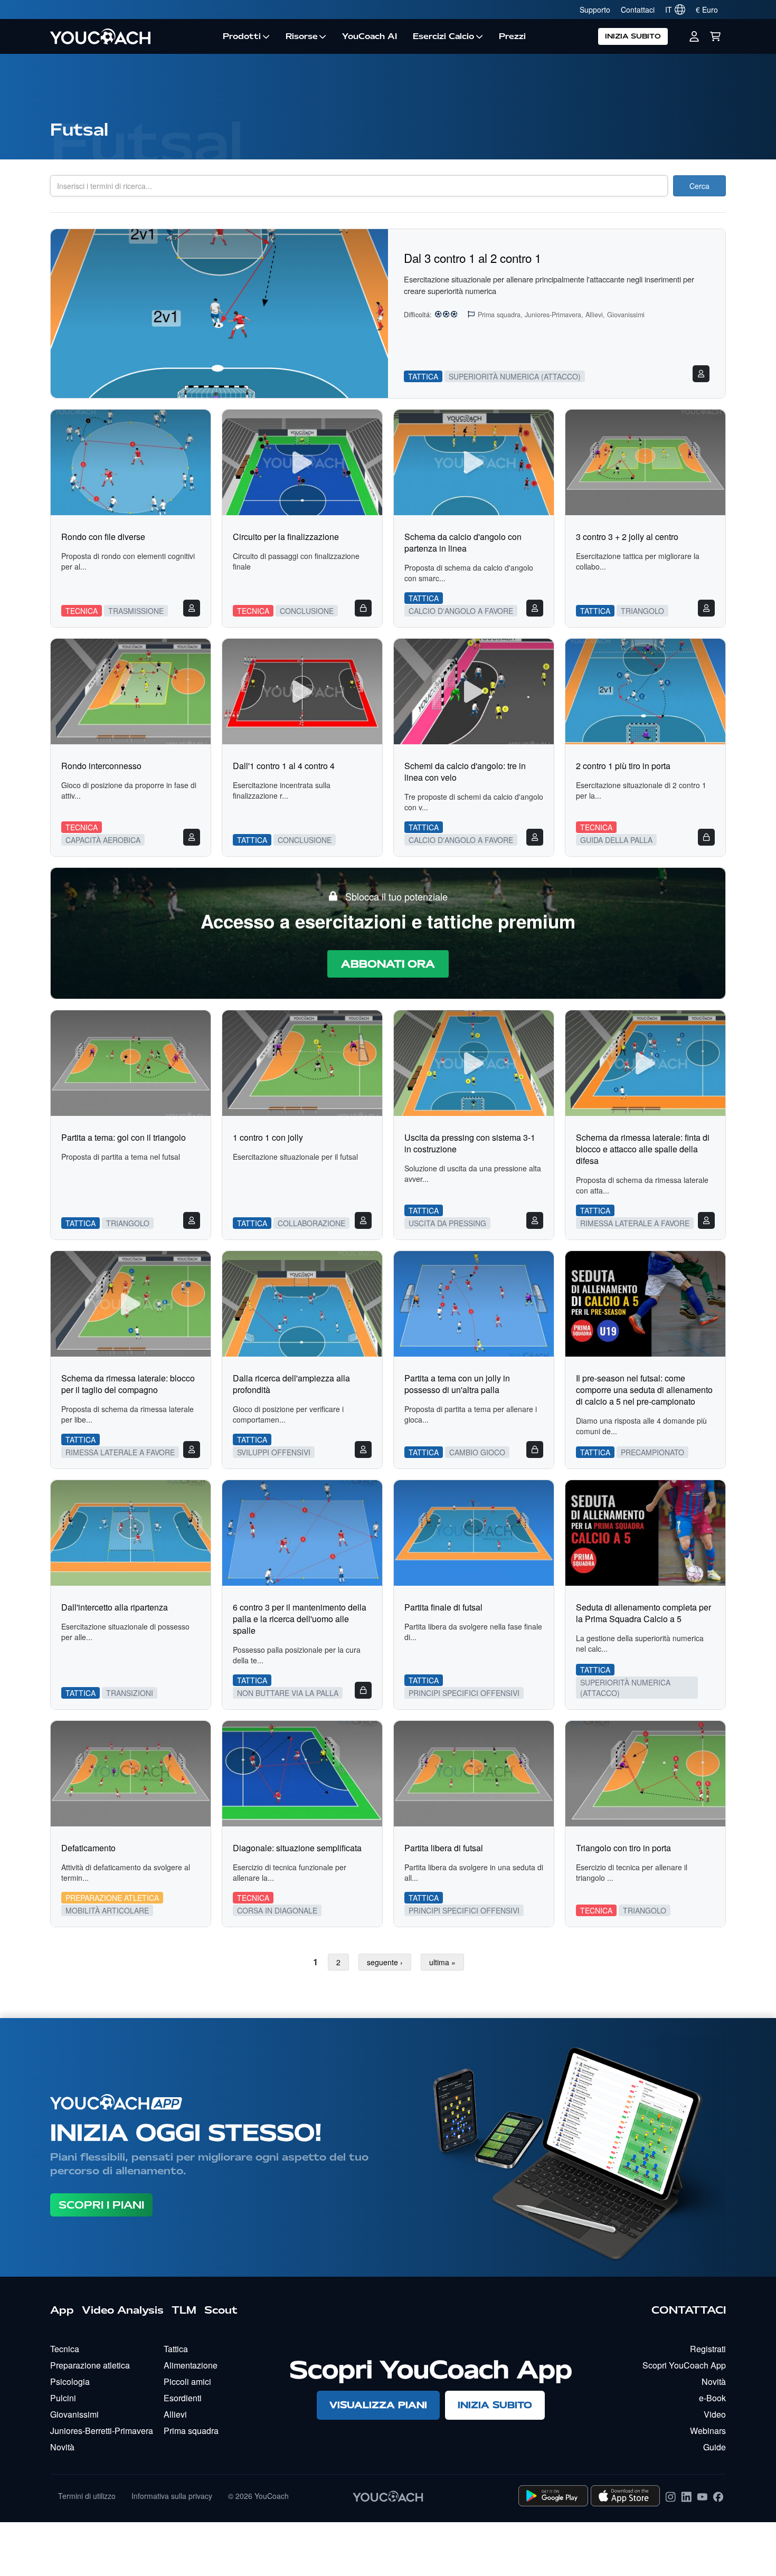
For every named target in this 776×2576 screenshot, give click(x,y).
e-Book (712, 2398)
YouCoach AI (370, 36)
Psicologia (70, 2381)
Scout (221, 2310)
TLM (184, 2310)
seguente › (385, 1962)
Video (715, 2414)
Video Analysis (123, 2310)
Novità (62, 2447)
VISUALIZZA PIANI (378, 2405)
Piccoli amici (187, 2381)
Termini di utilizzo (87, 2496)
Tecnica (65, 2349)
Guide (715, 2447)
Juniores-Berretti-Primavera (102, 2431)
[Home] (133, 36)
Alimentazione (191, 2365)
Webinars (708, 2431)
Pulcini (63, 2398)
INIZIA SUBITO (633, 36)
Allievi (175, 2414)
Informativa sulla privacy (172, 2496)
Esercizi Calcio (443, 36)
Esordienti (183, 2398)
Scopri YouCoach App (684, 2365)
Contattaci (638, 10)
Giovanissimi (74, 2414)
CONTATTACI (689, 2310)
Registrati (708, 2349)
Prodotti (242, 36)
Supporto (595, 10)
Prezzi (512, 36)
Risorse (302, 36)
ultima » (442, 1962)
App (62, 2310)
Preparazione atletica (90, 2365)
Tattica (176, 2349)
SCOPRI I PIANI (101, 2205)
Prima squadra (191, 2431)
